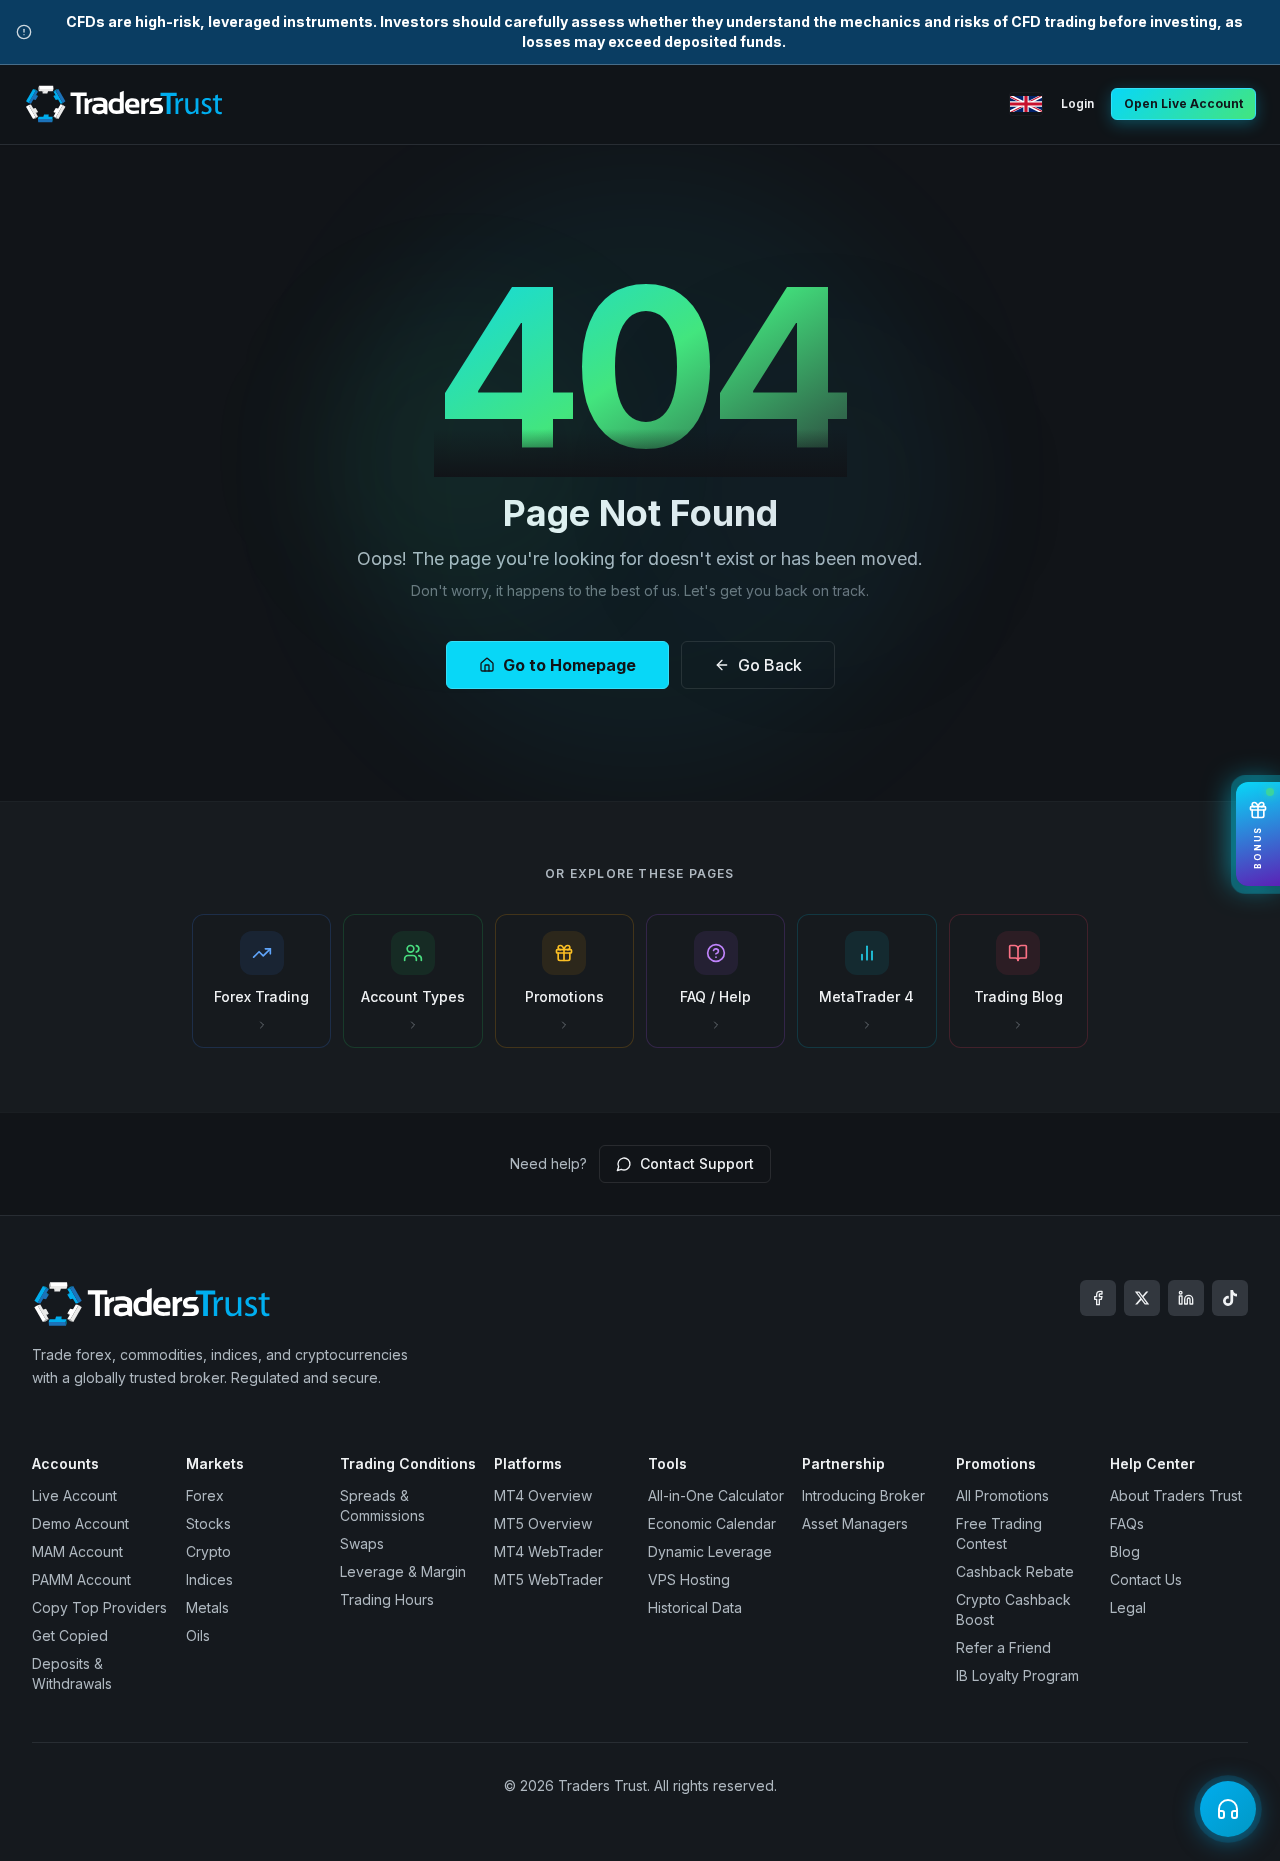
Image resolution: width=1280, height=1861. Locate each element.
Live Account (74, 1495)
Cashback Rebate (1015, 1571)
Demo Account (80, 1523)
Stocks (208, 1523)
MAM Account (77, 1551)
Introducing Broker (863, 1495)
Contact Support (697, 1163)
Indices (209, 1579)
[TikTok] (1230, 1298)
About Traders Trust (1176, 1495)
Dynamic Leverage (710, 1551)
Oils (198, 1635)
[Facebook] (1098, 1298)
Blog (1125, 1551)
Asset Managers (855, 1523)
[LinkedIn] (1186, 1298)
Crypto (208, 1551)
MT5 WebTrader (548, 1579)
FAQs (1127, 1523)
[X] (1142, 1298)
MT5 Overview (543, 1523)
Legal (1128, 1607)
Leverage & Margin (403, 1571)
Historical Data (695, 1607)
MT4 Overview (543, 1495)
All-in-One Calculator (716, 1495)
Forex (205, 1495)
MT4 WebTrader (548, 1551)
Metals (207, 1607)
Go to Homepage (569, 665)
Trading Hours (387, 1599)
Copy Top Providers (99, 1607)
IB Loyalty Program (1017, 1675)
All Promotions (1002, 1495)
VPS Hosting (689, 1579)
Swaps (362, 1543)
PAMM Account (81, 1579)
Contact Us (1146, 1579)
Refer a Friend (1003, 1647)
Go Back (770, 665)
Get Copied (70, 1635)
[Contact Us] (1228, 1809)
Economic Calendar (712, 1523)
